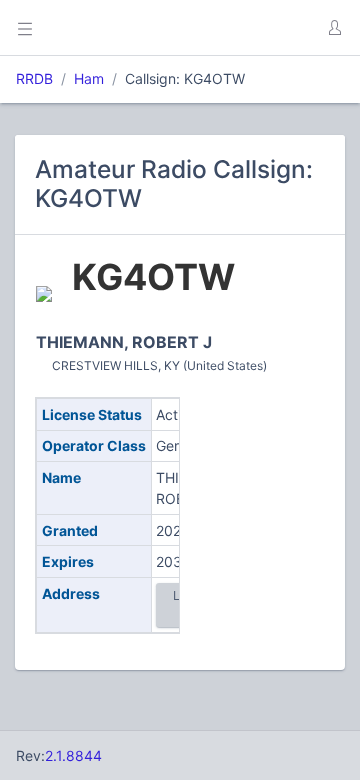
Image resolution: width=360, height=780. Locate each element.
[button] (334, 28)
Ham (89, 78)
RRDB (34, 78)
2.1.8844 (73, 755)
